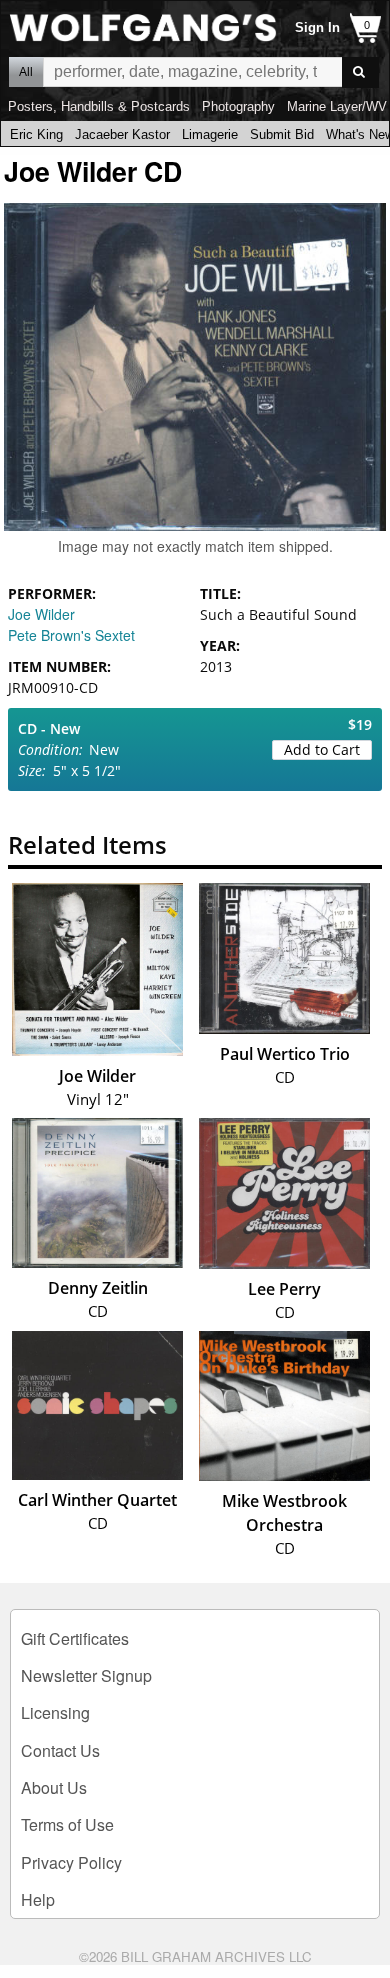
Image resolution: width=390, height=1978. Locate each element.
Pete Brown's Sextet (71, 635)
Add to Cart (322, 749)
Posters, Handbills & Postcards (99, 106)
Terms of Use (67, 1824)
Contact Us (60, 1750)
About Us (54, 1787)
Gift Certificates (75, 1638)
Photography (238, 106)
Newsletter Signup (86, 1675)
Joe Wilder (41, 614)
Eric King (36, 134)
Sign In (317, 27)
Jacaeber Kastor (122, 134)
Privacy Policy (71, 1862)
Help (38, 1899)
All (26, 72)
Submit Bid (282, 134)
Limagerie (210, 134)
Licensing (55, 1712)
